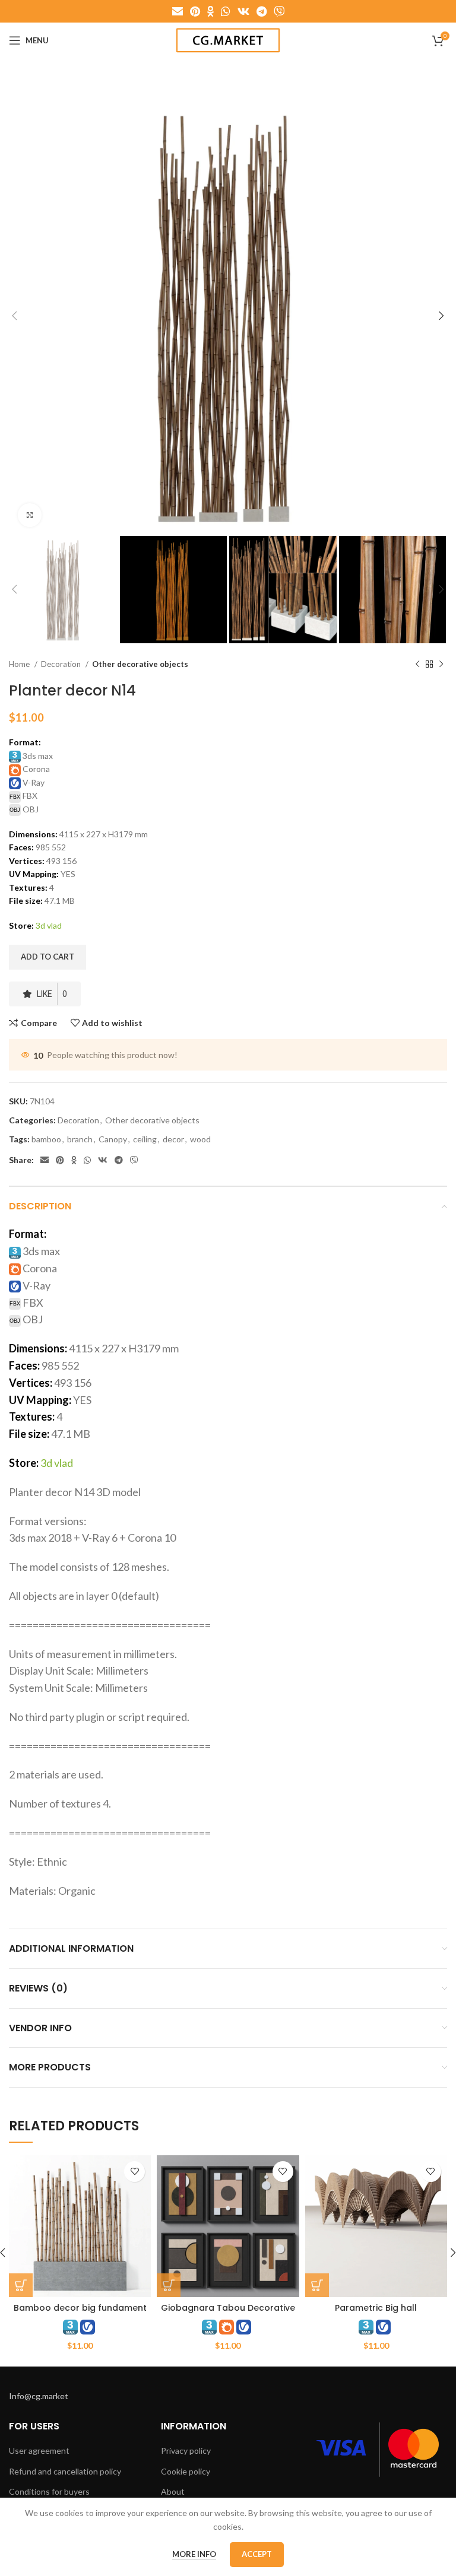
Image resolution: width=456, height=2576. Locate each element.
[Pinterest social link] (195, 11)
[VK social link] (243, 11)
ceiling (145, 1139)
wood (200, 1139)
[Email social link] (178, 11)
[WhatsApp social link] (226, 11)
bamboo (46, 1139)
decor (173, 1139)
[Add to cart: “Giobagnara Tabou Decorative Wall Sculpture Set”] (169, 2285)
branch (80, 1139)
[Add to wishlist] (134, 2172)
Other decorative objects (140, 664)
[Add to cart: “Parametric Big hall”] (317, 2285)
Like (52, 994)
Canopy (113, 1139)
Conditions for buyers (49, 2491)
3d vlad (49, 925)
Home (20, 664)
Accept (257, 2554)
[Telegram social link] (262, 11)
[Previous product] (417, 664)
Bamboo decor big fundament (80, 2308)
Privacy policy (186, 2450)
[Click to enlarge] (30, 515)
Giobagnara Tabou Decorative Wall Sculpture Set (228, 2314)
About (173, 2491)
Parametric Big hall (376, 2308)
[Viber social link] (279, 11)
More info (194, 2554)
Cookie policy (186, 2471)
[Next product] (441, 664)
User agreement (39, 2450)
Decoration (62, 664)
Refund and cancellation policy (65, 2471)
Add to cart (47, 957)
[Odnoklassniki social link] (210, 11)
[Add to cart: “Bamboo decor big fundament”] (21, 2285)
